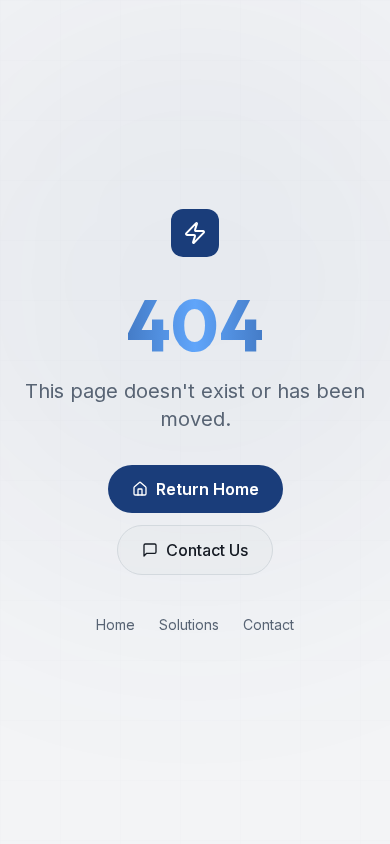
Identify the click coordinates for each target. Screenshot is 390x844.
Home (115, 624)
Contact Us (207, 550)
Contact (268, 624)
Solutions (189, 624)
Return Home (207, 489)
